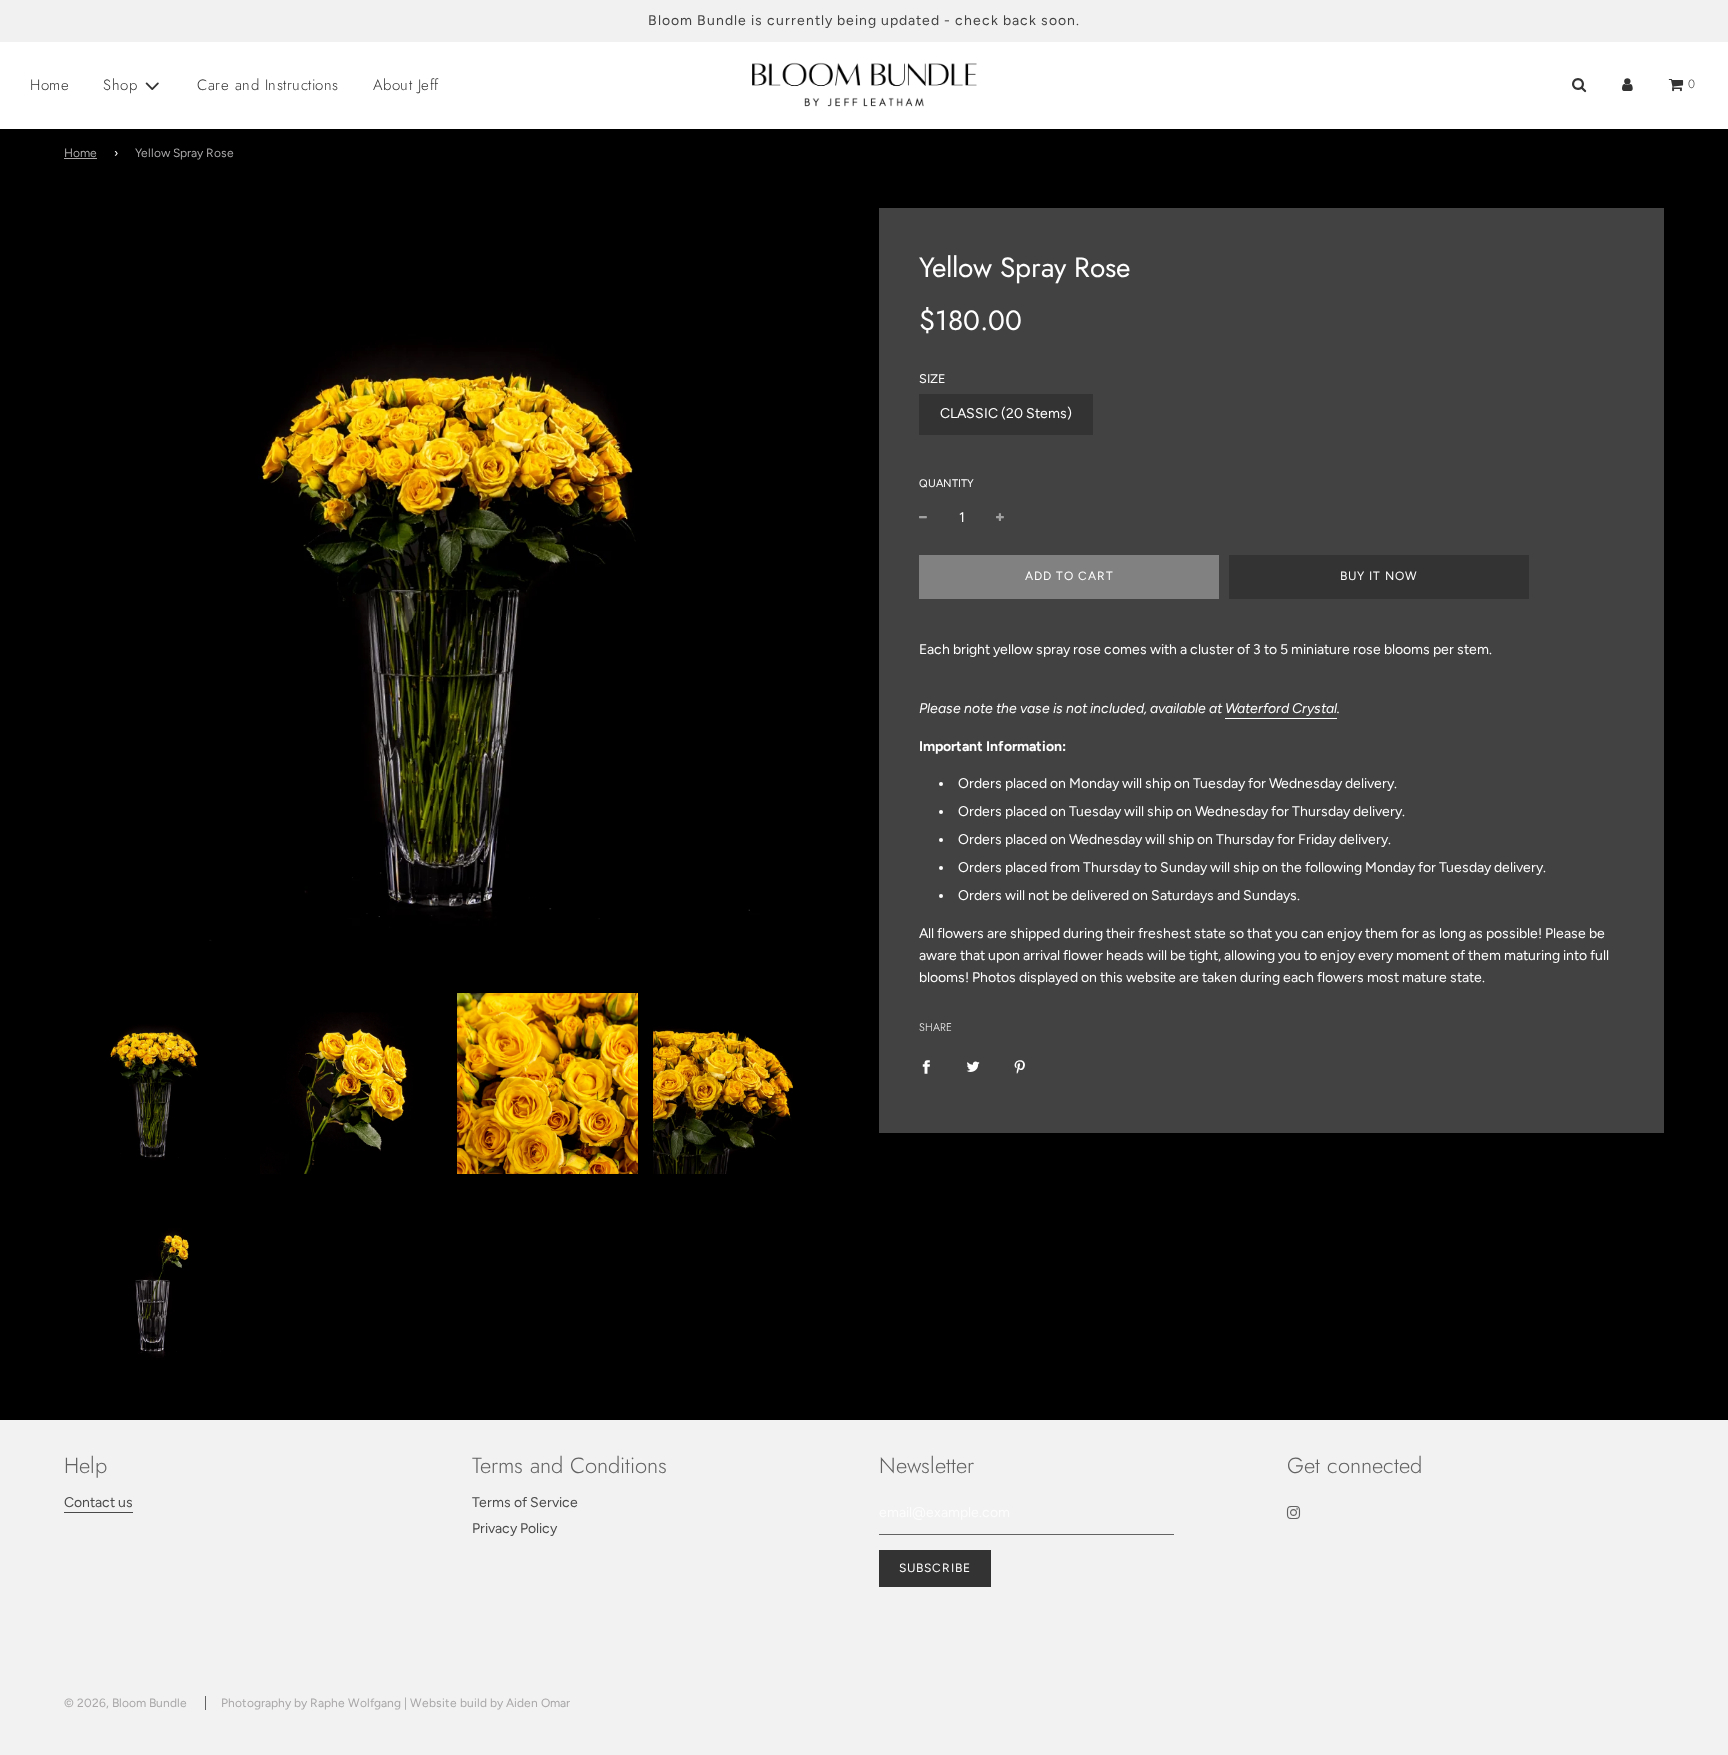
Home (49, 85)
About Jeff (406, 85)
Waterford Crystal (1281, 708)
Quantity (946, 483)
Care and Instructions (268, 85)
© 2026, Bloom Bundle (125, 1703)
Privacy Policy (514, 1528)
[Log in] (1627, 84)
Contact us (98, 1502)
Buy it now (1379, 576)
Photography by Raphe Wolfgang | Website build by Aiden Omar (395, 1703)
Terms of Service (525, 1502)
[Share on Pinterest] (1020, 1067)
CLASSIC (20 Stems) (1006, 413)
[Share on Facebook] (926, 1067)
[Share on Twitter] (973, 1067)
